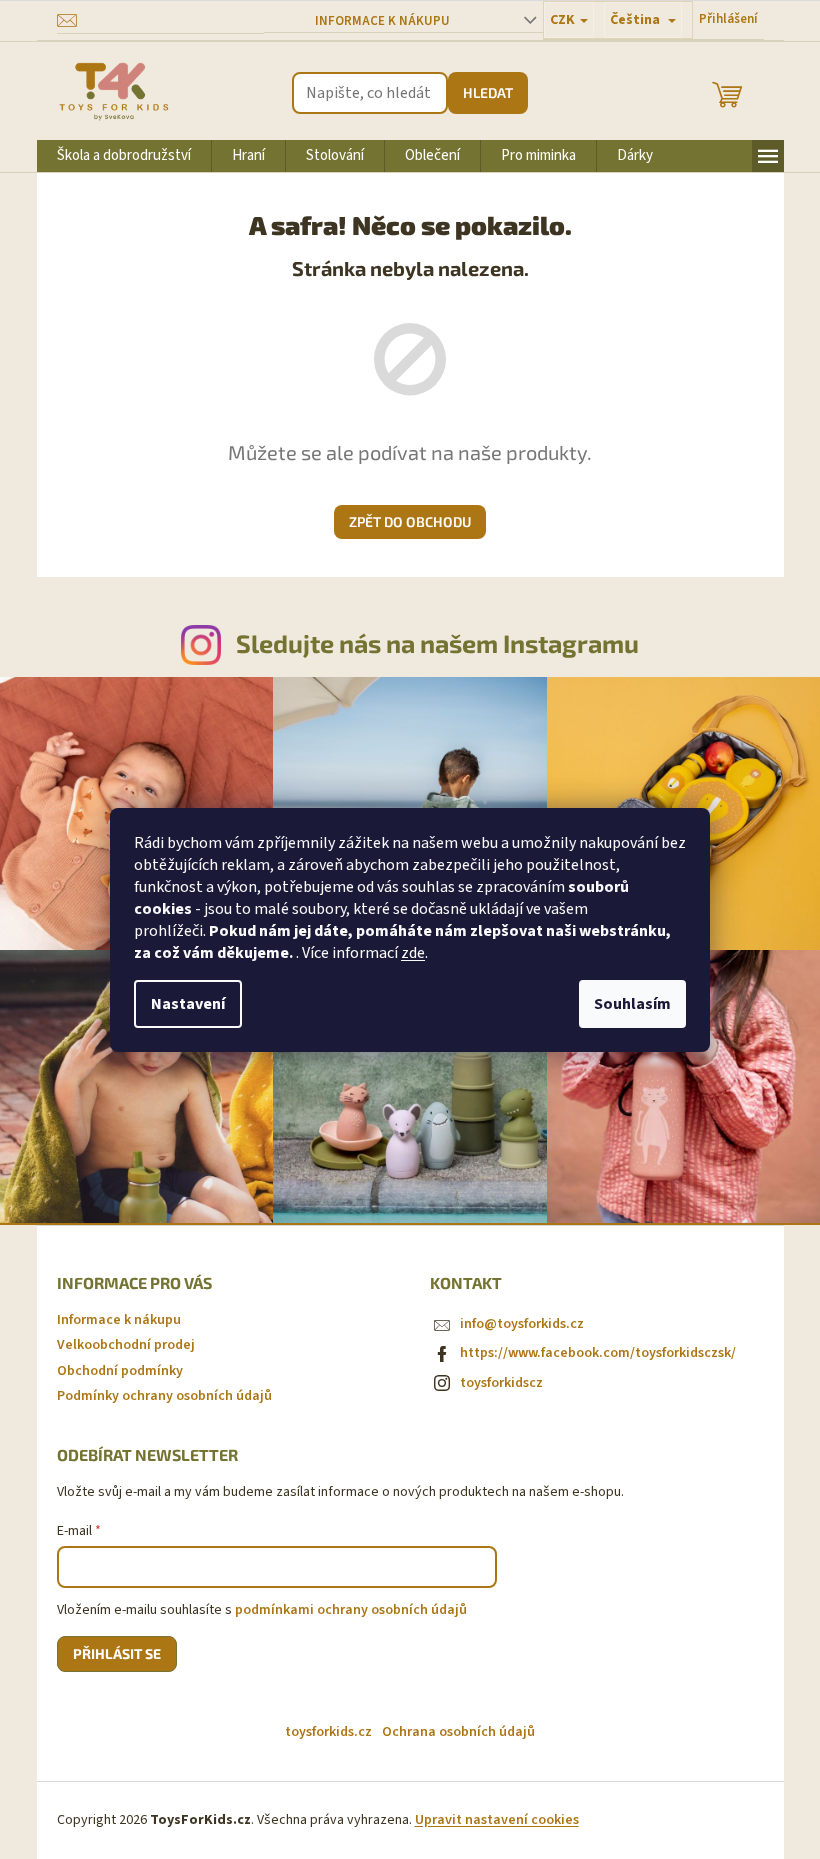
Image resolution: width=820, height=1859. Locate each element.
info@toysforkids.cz (522, 1324)
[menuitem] (124, 156)
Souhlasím (632, 1004)
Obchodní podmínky (120, 1371)
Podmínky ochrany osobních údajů (164, 1396)
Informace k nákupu (382, 21)
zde (413, 953)
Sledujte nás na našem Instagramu (437, 643)
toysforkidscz (501, 1383)
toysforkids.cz (328, 1732)
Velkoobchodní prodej (126, 1345)
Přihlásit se (117, 1653)
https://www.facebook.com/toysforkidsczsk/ (598, 1353)
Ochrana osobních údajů (458, 1732)
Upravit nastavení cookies (497, 1820)
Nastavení (188, 1004)
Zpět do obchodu (410, 521)
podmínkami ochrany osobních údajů (351, 1610)
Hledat (488, 92)
